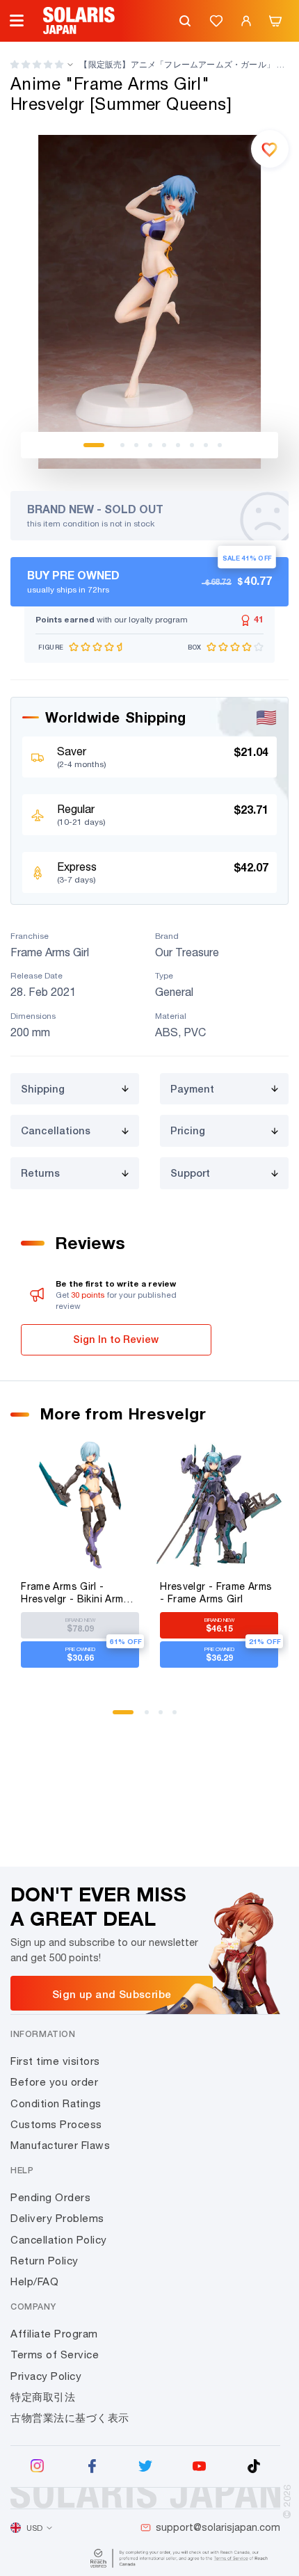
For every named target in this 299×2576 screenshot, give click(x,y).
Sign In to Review (116, 1339)
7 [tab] (192, 445)
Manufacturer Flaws (60, 2145)
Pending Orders (50, 2197)
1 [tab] (94, 445)
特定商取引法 (43, 2397)
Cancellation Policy (59, 2240)
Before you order (54, 2082)
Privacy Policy (46, 2376)
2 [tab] (122, 445)
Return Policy (45, 2261)
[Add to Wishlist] (270, 149)
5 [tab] (164, 445)
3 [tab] (136, 445)
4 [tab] (150, 445)
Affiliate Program (54, 2334)
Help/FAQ (34, 2281)
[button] (37, 64)
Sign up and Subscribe (112, 1994)
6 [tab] (178, 445)
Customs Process (56, 2124)
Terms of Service (55, 2354)
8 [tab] (206, 445)
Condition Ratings (56, 2103)
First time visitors (55, 2061)
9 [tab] (220, 445)
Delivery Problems (57, 2218)
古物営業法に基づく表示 (70, 2418)
